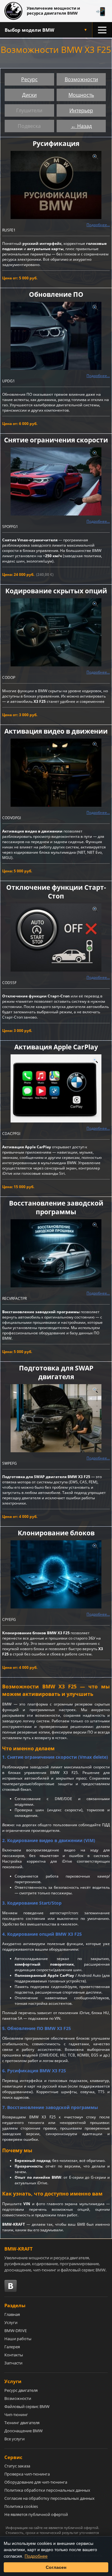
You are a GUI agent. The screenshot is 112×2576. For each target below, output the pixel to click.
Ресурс (29, 79)
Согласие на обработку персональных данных (49, 2498)
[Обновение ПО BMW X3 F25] (56, 336)
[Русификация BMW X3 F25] (56, 185)
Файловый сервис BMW (27, 2406)
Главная (12, 2314)
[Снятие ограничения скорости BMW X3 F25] (56, 481)
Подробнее (36, 2556)
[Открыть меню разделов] (102, 30)
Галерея (12, 2347)
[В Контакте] (11, 2286)
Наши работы (18, 2339)
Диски (29, 95)
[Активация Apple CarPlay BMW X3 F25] (56, 1088)
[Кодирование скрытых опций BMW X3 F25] (56, 632)
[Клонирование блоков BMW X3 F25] (56, 1574)
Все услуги (14, 2439)
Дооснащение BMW (23, 2431)
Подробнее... (98, 225)
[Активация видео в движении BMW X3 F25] (56, 773)
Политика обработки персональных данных (47, 2490)
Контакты (14, 2355)
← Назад (81, 126)
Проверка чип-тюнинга (27, 2474)
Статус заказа (17, 2466)
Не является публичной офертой (36, 2514)
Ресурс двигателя (21, 2390)
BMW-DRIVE (16, 2331)
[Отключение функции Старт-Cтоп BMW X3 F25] (56, 938)
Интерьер (81, 110)
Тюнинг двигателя (22, 2423)
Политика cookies (21, 2506)
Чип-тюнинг (16, 2415)
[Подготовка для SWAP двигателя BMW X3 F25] (56, 1418)
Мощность (81, 95)
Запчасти (13, 2363)
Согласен (56, 2567)
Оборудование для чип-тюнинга (36, 2482)
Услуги (11, 2322)
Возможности (81, 79)
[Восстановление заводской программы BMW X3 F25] (56, 1253)
